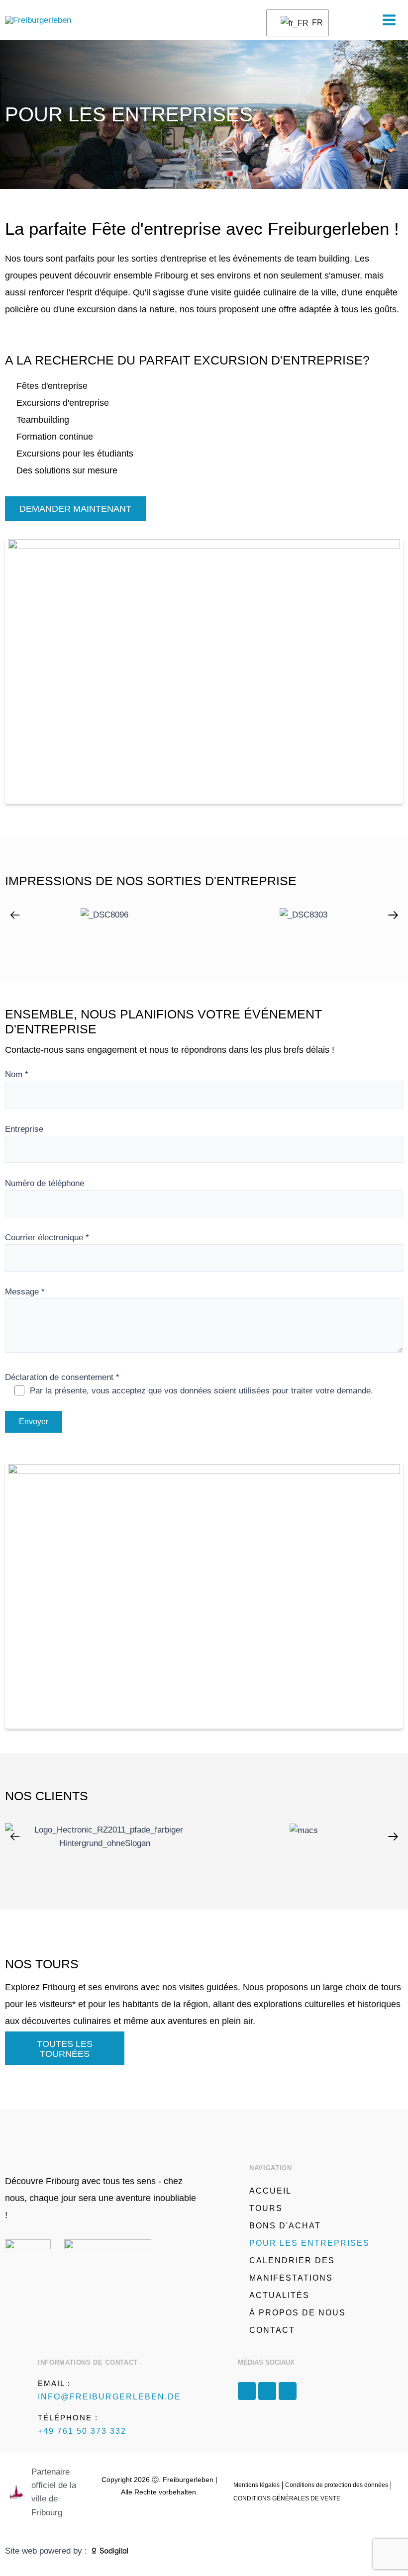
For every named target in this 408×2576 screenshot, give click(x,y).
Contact (272, 2330)
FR (314, 23)
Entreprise (24, 1129)
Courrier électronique (47, 1238)
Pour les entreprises (309, 2243)
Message (25, 1292)
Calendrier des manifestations (292, 2269)
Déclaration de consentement (189, 1384)
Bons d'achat (285, 2226)
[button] (15, 915)
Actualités (279, 2295)
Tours (266, 2208)
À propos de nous (298, 2313)
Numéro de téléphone (45, 1183)
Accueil (270, 2191)
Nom (17, 1074)
